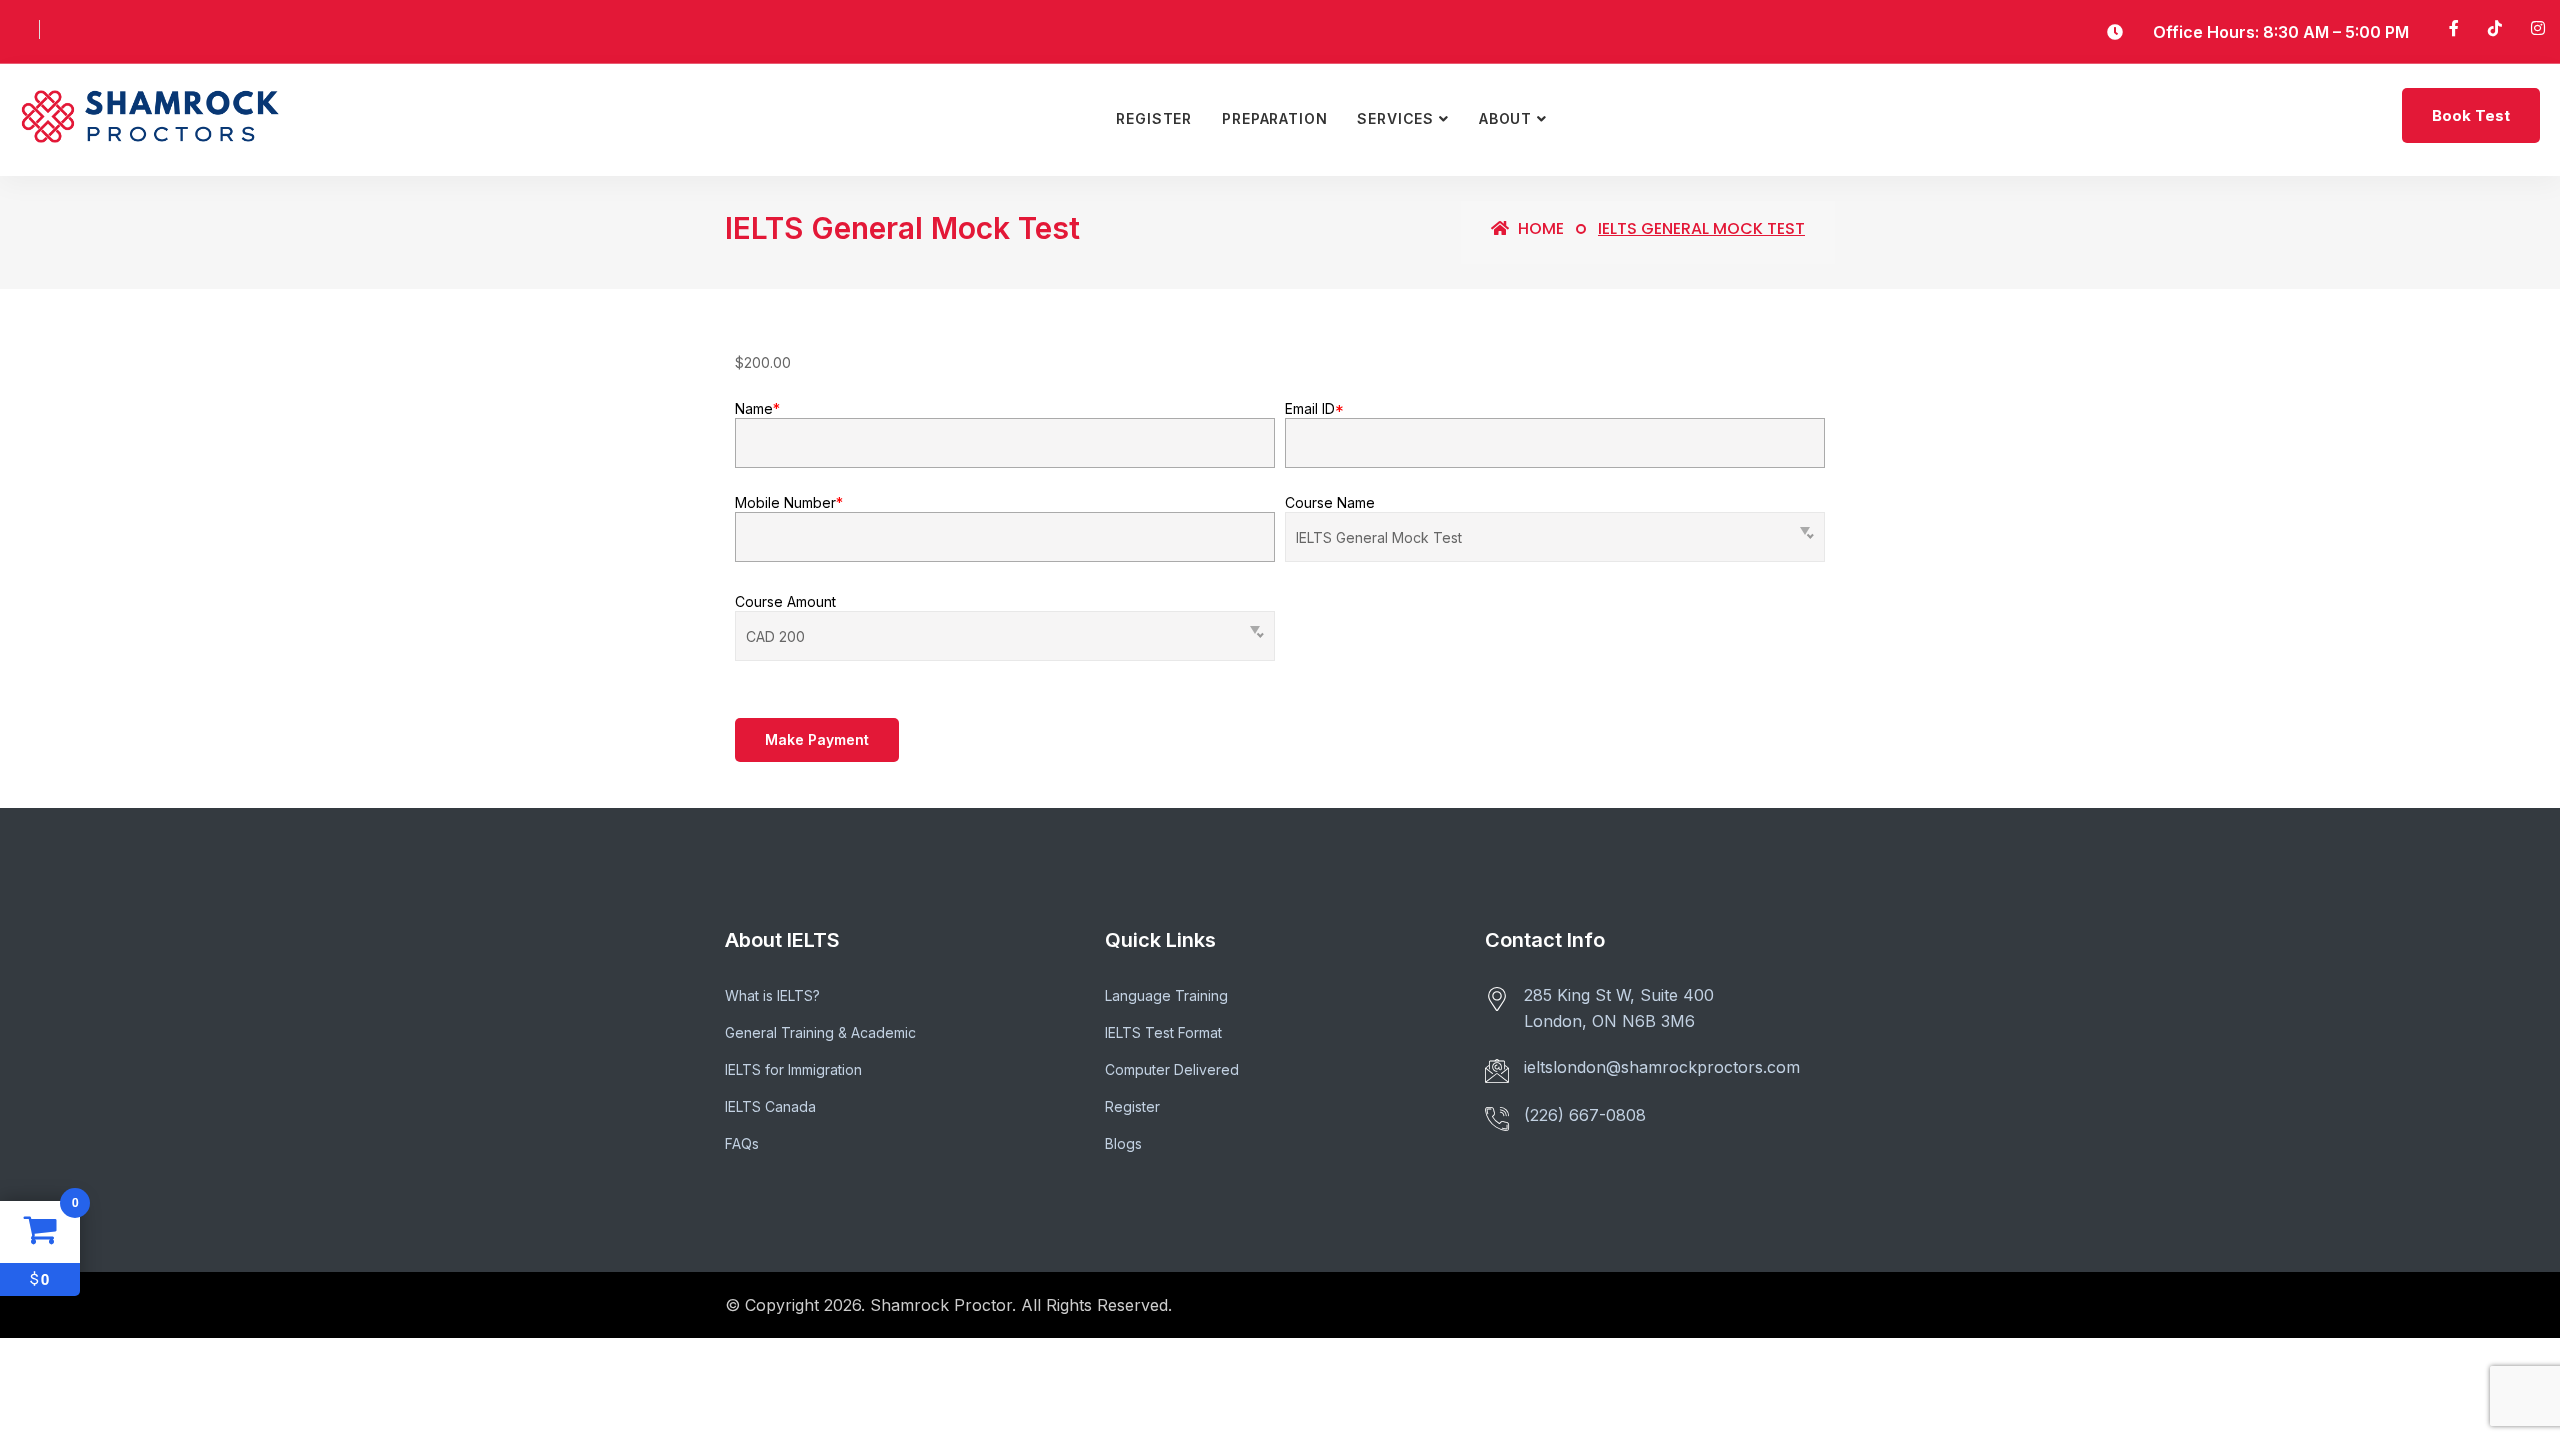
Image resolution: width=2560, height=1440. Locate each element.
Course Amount (785, 602)
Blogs (1123, 1143)
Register (1154, 118)
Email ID (1314, 409)
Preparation (1274, 118)
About (1505, 118)
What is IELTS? (772, 995)
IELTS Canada (770, 1106)
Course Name (1330, 503)
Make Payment (817, 739)
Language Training (1166, 995)
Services (1395, 118)
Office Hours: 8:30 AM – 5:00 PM (2281, 32)
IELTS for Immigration (793, 1069)
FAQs (742, 1143)
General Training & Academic (820, 1032)
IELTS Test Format (1163, 1032)
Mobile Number (789, 503)
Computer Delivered (1172, 1069)
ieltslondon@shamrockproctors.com (1662, 1067)
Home (1539, 228)
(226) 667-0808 (1585, 1115)
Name (757, 409)
